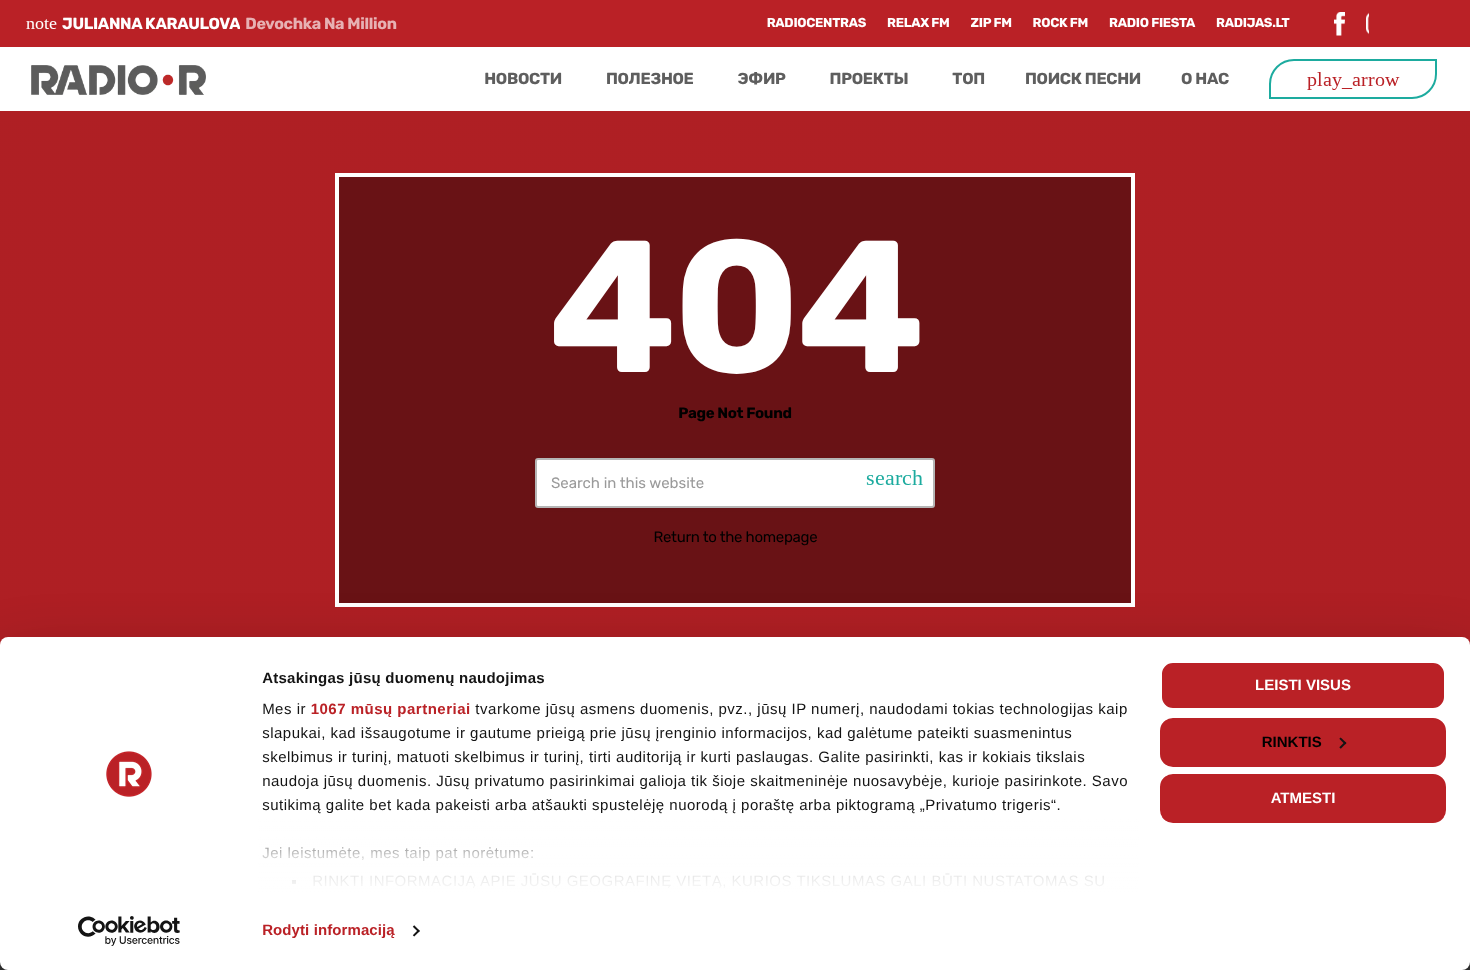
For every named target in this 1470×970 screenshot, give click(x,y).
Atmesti (1303, 798)
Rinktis (1292, 742)
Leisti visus (1303, 685)
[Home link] (118, 79)
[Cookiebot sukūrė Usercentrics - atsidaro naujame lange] (129, 931)
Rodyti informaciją (328, 930)
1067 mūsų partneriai (391, 709)
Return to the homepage (736, 537)
